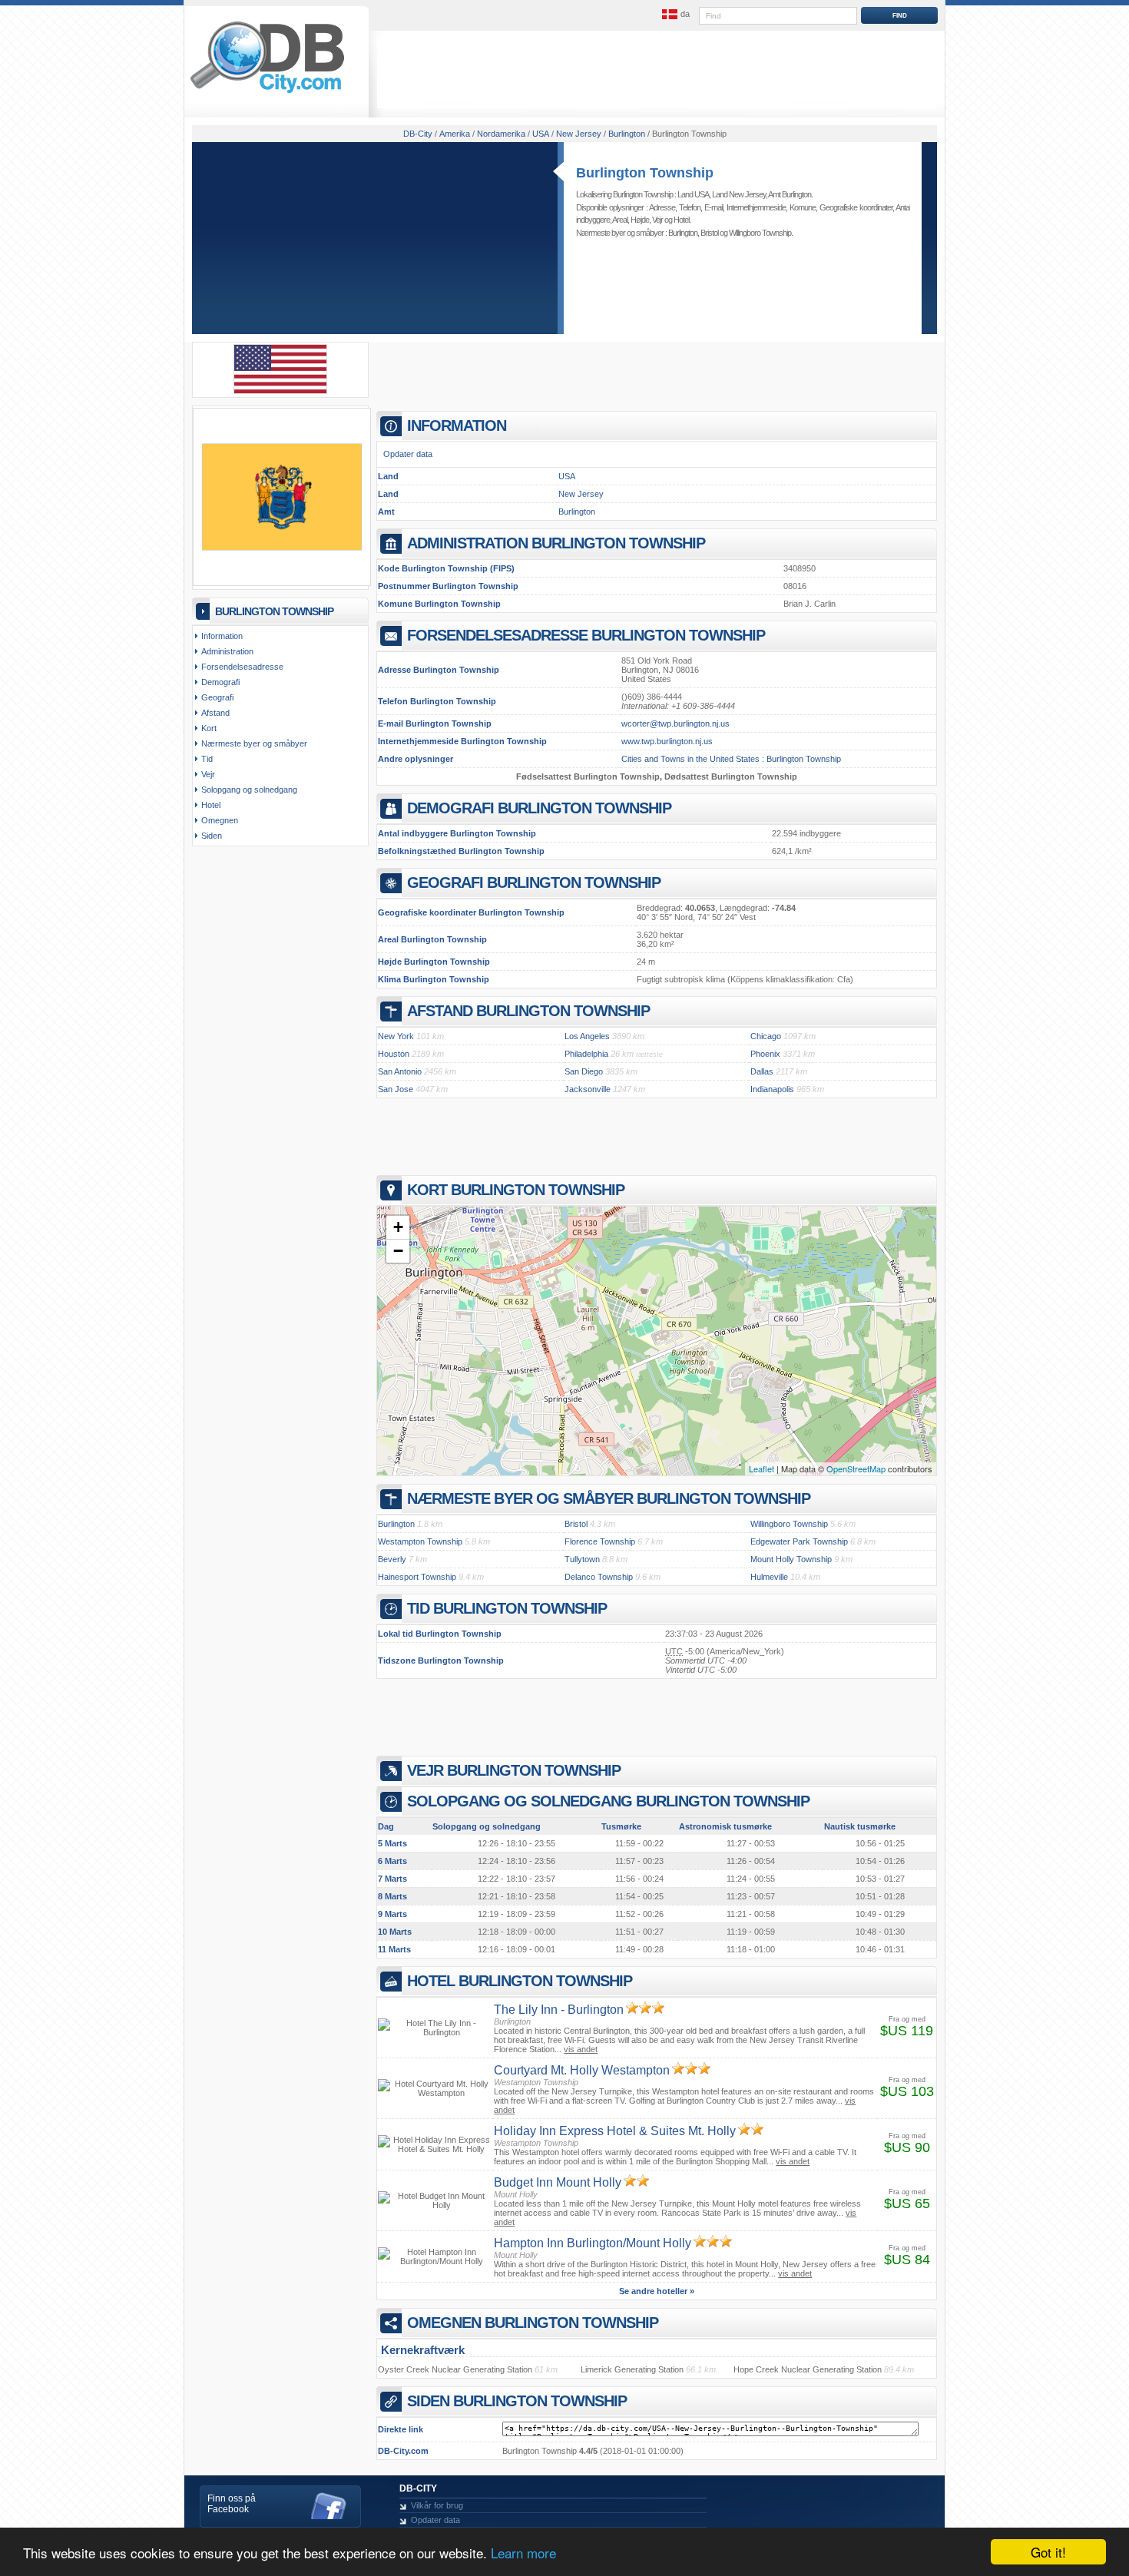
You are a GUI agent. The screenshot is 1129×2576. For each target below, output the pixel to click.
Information (222, 636)
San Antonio (400, 1071)
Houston (394, 1054)
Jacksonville (588, 1089)
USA (567, 476)
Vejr (657, 220)
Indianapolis (772, 1089)
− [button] (398, 1251)
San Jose (396, 1089)
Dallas (762, 1071)
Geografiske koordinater (856, 207)
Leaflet (761, 1468)
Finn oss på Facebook (232, 2504)
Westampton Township (420, 1541)
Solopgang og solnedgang (249, 790)
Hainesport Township (417, 1577)
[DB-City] (267, 93)
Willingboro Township (760, 233)
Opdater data (408, 454)
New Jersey (581, 494)
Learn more (523, 2553)
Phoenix (765, 1054)
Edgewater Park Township (799, 1541)
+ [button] (398, 1227)
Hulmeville (769, 1577)
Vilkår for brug (437, 2505)
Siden (212, 836)
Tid (207, 759)
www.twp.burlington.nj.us (667, 741)
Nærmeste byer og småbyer (254, 743)
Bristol (709, 233)
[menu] (674, 15)
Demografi (220, 682)
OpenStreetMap (856, 1468)
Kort (209, 728)
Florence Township (600, 1541)
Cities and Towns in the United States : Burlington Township (731, 759)
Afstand (215, 713)
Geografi (217, 697)
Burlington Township (645, 173)
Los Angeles (587, 1036)
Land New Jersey (739, 194)
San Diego (584, 1071)
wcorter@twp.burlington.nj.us (675, 723)
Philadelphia (586, 1054)
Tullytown (582, 1559)
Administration (227, 651)
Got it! (1048, 2552)
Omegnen (220, 820)
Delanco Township (599, 1577)
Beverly (392, 1559)
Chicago (766, 1036)
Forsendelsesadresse (242, 667)
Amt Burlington (790, 194)
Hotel (681, 220)
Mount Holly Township (791, 1559)
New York (396, 1036)
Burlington (683, 233)
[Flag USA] (280, 391)
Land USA (693, 194)
